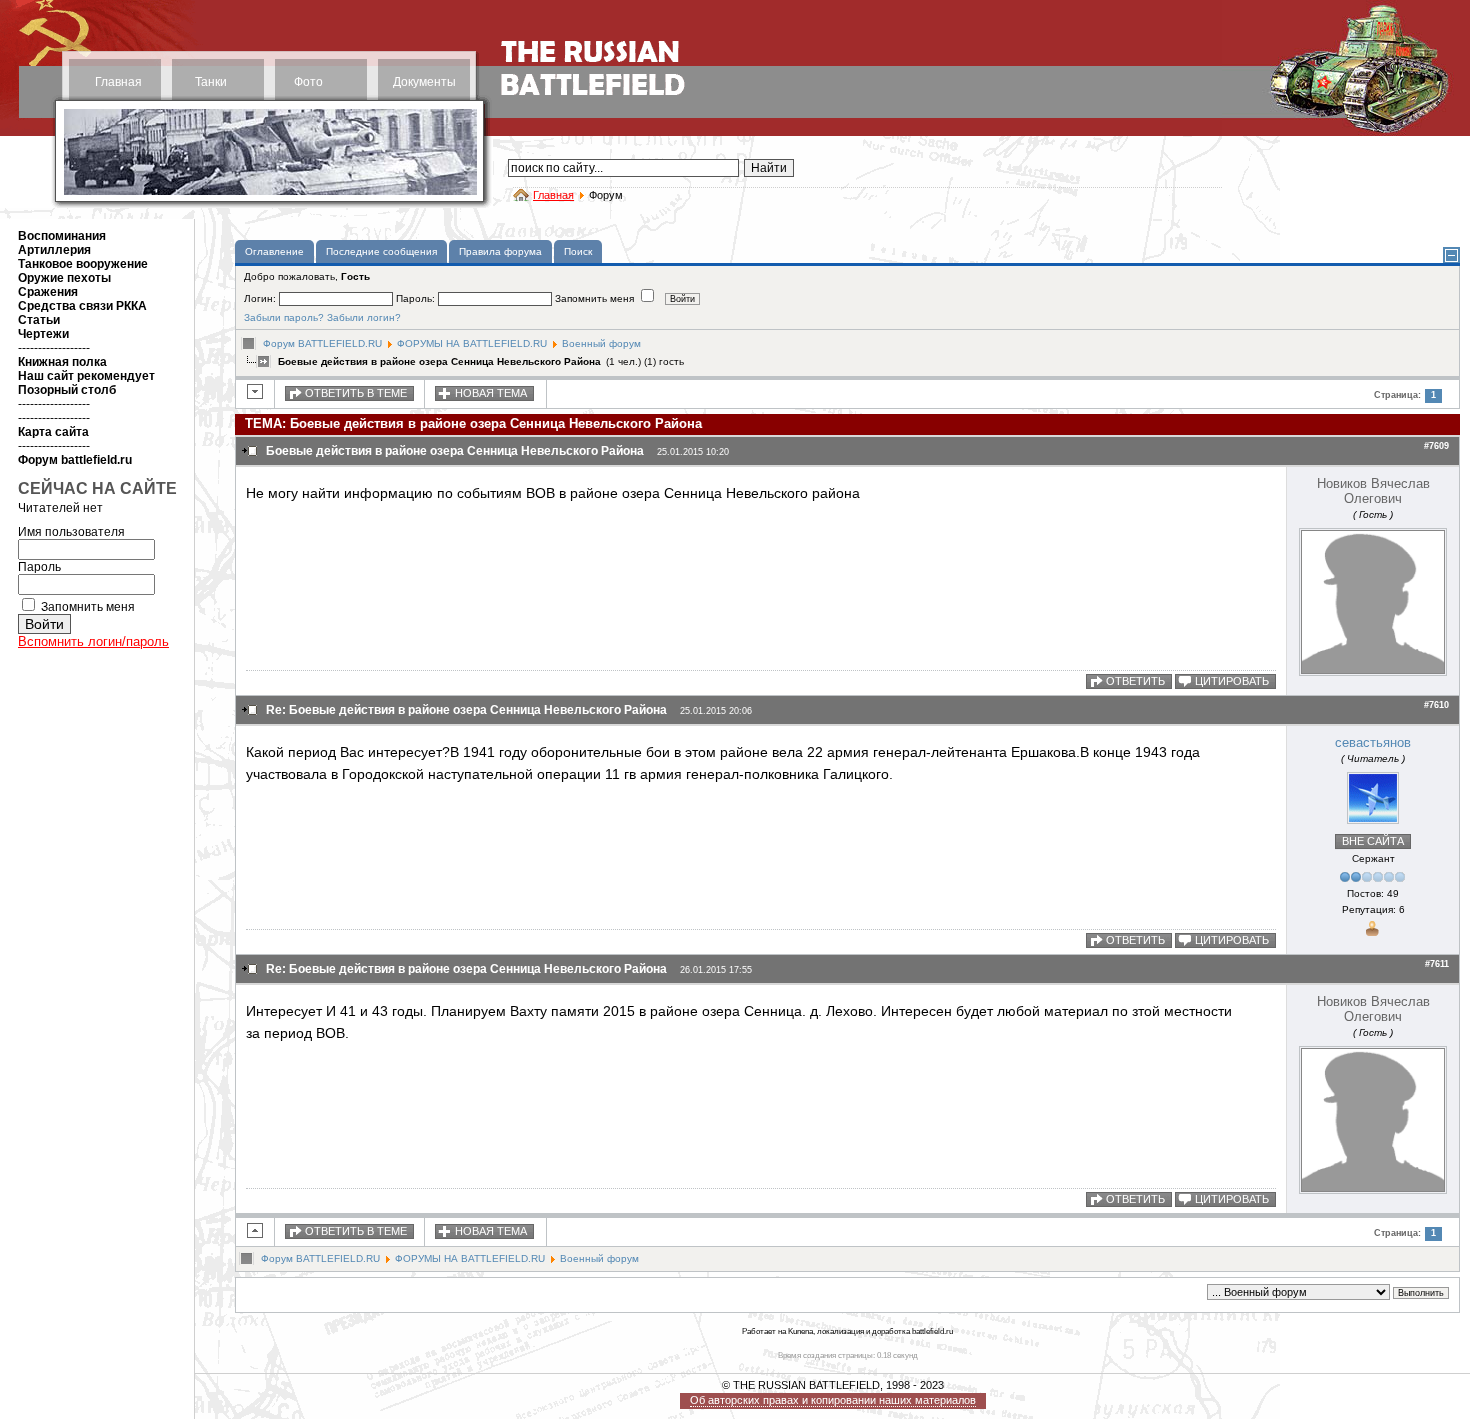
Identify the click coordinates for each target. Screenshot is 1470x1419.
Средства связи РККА (82, 306)
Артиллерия (54, 250)
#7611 (1437, 964)
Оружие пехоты (64, 278)
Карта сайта (53, 432)
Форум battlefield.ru (75, 460)
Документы (424, 82)
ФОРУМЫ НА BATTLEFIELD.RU (472, 343)
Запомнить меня (88, 607)
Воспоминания (62, 236)
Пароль (39, 567)
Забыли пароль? (284, 317)
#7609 (1436, 446)
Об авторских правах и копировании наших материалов (833, 1400)
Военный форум (601, 343)
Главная (118, 82)
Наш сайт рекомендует (86, 376)
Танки (211, 82)
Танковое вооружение (83, 264)
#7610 (1436, 705)
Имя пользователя (71, 532)
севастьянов (1373, 742)
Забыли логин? (364, 317)
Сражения (48, 292)
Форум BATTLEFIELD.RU (322, 343)
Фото (308, 82)
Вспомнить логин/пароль (93, 641)
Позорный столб (67, 390)
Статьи (39, 320)
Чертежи (43, 334)
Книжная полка (62, 362)
